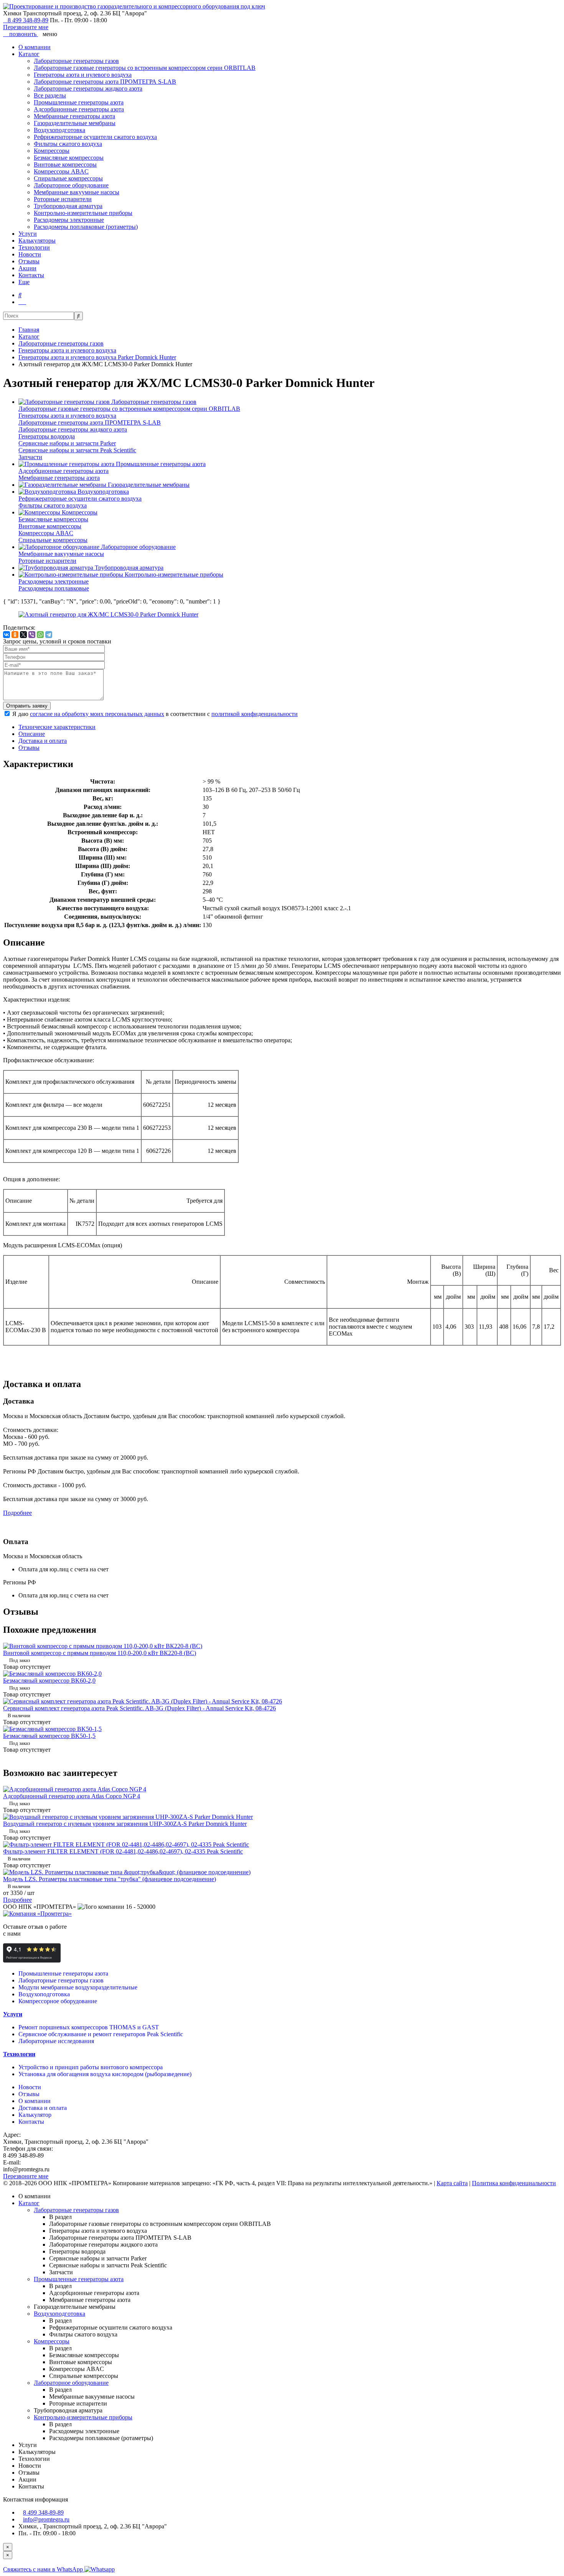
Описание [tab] (32, 734)
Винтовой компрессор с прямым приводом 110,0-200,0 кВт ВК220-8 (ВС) (100, 1653)
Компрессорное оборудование (58, 2001)
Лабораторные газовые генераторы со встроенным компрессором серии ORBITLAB (145, 68)
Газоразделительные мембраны (75, 123)
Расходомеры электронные (69, 220)
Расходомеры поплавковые (54, 588)
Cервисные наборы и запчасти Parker (67, 443)
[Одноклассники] (15, 635)
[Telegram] (49, 635)
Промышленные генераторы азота (79, 102)
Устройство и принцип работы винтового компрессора (91, 2067)
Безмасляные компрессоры (69, 158)
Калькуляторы (37, 241)
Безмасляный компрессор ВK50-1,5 (49, 1736)
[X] (23, 635)
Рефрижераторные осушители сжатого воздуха (95, 137)
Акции (27, 268)
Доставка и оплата (43, 2108)
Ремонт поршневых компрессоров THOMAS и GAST (89, 2027)
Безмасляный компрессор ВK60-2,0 (49, 1681)
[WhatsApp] (40, 635)
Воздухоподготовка (59, 130)
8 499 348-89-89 (28, 20)
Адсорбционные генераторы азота (79, 109)
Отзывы (29, 261)
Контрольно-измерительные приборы (83, 213)
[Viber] (32, 635)
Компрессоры (52, 151)
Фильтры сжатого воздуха (68, 144)
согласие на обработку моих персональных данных (97, 714)
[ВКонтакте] (7, 635)
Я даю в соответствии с (155, 714)
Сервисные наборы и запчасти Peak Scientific (77, 450)
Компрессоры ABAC (61, 171)
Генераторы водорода (47, 436)
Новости (30, 254)
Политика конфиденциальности (514, 2183)
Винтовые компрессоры (65, 165)
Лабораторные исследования (56, 2041)
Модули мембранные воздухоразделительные (78, 1987)
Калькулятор (35, 2115)
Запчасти (30, 457)
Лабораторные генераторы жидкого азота (88, 88)
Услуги (28, 234)
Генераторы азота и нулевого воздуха (83, 75)
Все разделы (50, 95)
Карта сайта (452, 2183)
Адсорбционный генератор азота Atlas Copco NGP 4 (72, 1796)
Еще (24, 282)
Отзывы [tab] (29, 748)
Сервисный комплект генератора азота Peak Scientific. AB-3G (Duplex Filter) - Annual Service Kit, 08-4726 (139, 1708)
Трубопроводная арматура (68, 206)
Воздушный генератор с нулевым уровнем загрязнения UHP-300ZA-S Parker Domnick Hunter (125, 1824)
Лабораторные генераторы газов (76, 61)
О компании (35, 47)
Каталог (29, 54)
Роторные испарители (63, 199)
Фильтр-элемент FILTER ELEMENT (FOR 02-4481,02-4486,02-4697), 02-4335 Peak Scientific (123, 1851)
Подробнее (17, 1513)
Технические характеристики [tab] (57, 727)
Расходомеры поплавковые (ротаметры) (86, 227)
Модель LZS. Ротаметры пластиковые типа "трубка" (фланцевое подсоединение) (110, 1879)
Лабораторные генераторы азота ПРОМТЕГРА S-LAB (105, 82)
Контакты (31, 275)
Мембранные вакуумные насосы (77, 192)
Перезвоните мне (26, 27)
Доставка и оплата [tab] (43, 741)
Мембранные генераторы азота (74, 116)
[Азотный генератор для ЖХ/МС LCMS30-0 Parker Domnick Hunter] (108, 614)
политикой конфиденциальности (255, 714)
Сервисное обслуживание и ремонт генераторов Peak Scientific (101, 2034)
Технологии (34, 247)
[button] (20, 295)
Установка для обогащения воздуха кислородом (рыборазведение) (105, 2074)
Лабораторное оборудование (71, 185)
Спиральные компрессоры (68, 178)
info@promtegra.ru (46, 2519)
